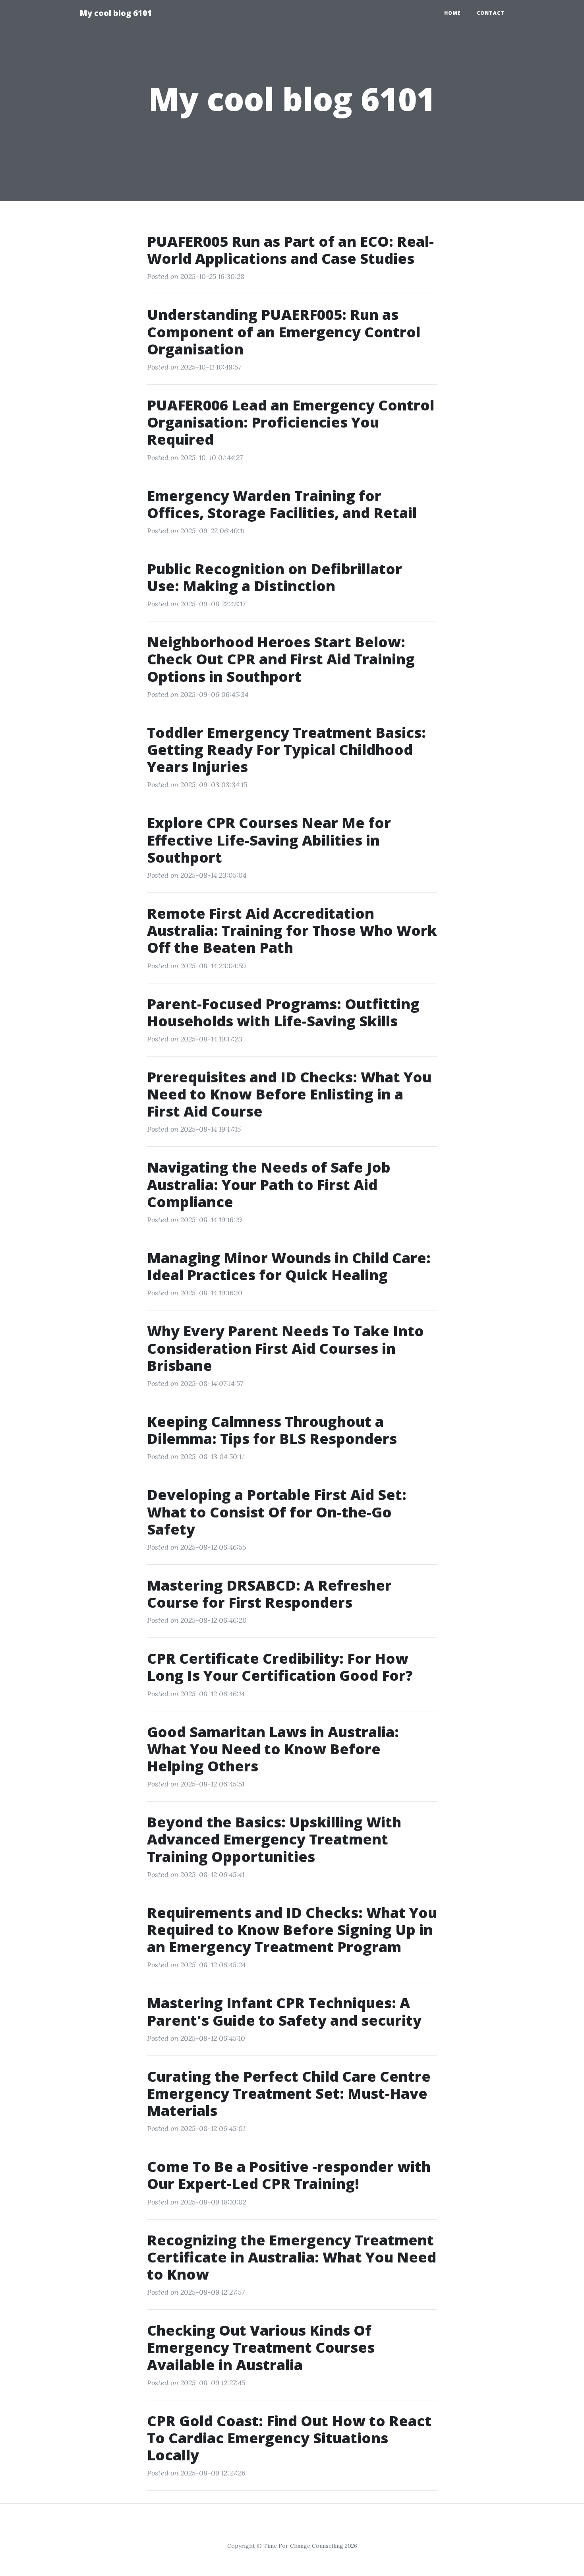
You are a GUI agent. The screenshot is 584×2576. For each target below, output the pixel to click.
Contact (491, 13)
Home (453, 13)
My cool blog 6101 (116, 13)
